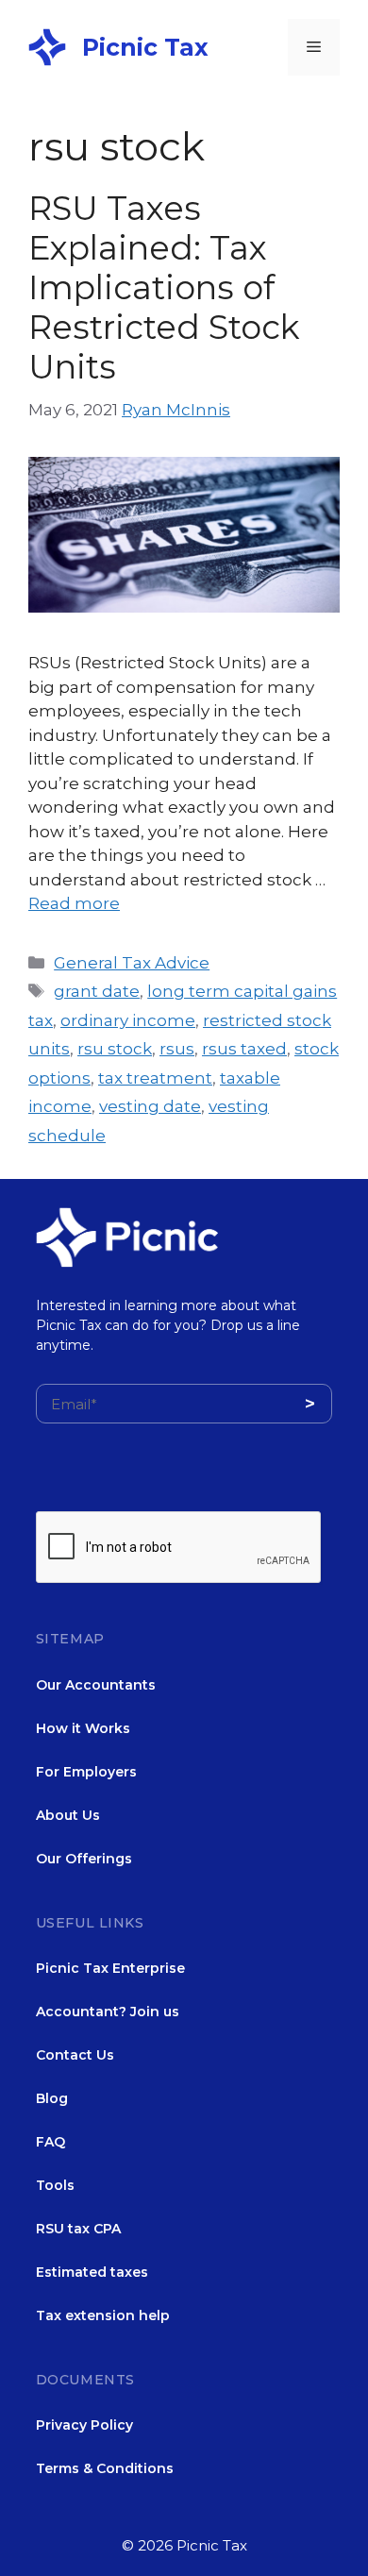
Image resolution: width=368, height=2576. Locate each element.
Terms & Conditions (105, 2468)
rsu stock (115, 1049)
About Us (68, 1815)
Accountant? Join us (108, 2012)
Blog (52, 2098)
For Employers (86, 1772)
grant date (97, 991)
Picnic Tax (145, 47)
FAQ (50, 2142)
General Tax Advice (132, 963)
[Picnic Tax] (47, 45)
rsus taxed (244, 1049)
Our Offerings (84, 1859)
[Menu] (314, 47)
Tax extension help (103, 2315)
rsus (177, 1049)
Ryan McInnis (176, 410)
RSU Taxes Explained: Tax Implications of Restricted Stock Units (164, 287)
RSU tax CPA (78, 2229)
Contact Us (75, 2055)
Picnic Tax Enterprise (110, 1968)
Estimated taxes (92, 2272)
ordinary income (128, 1020)
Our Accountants (96, 1685)
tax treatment (155, 1078)
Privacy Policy (84, 2425)
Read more (74, 903)
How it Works (83, 1728)
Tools (55, 2185)
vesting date (150, 1106)
